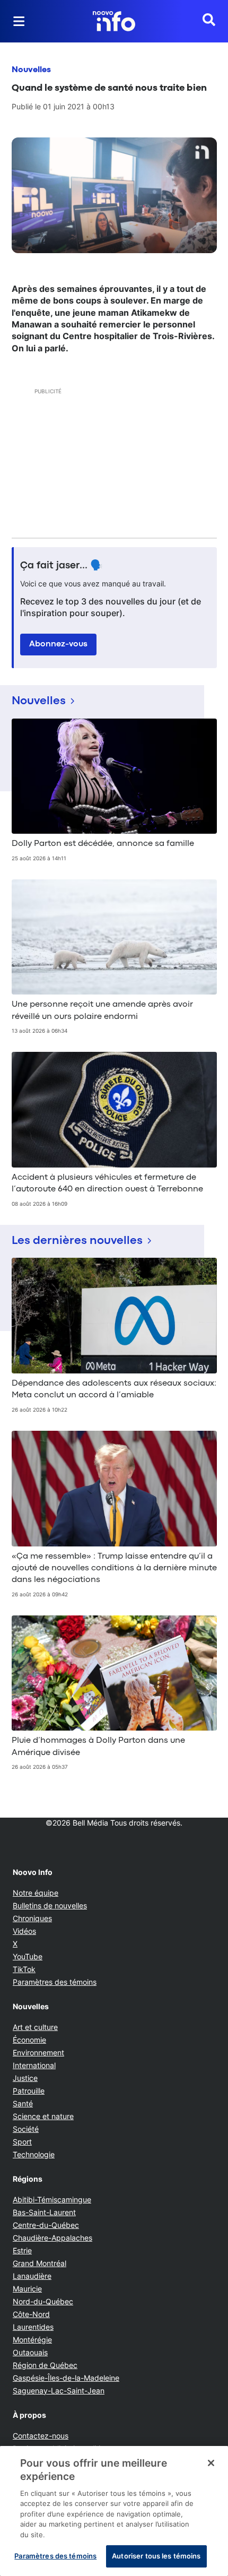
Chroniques (32, 1918)
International (34, 2065)
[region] (114, 2511)
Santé (23, 2103)
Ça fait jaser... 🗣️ (62, 566)
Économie (29, 2040)
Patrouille (29, 2091)
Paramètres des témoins (55, 1982)
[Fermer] (211, 2463)
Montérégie (32, 2340)
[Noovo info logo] (114, 21)
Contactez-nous (41, 2436)
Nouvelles (31, 70)
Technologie (34, 2154)
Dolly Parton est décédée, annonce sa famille (103, 844)
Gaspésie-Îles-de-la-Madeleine (66, 2378)
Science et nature (43, 2116)
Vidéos (24, 1931)
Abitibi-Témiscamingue (52, 2199)
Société (26, 2129)
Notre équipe (36, 1893)
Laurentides (33, 2327)
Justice (25, 2078)
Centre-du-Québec (46, 2225)
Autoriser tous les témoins (156, 2556)
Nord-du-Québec (43, 2301)
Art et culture (35, 2027)
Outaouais (30, 2352)
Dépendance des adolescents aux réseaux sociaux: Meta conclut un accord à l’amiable (114, 1389)
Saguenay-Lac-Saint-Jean (59, 2391)
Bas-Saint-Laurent (44, 2212)
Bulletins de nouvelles (50, 1905)
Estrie (22, 2250)
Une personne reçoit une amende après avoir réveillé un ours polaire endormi (102, 1010)
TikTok (24, 1969)
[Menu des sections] (19, 21)
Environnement (38, 2052)
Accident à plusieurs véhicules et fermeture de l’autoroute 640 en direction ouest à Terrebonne (107, 1183)
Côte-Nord (31, 2314)
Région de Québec (45, 2365)
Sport (22, 2142)
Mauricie (27, 2289)
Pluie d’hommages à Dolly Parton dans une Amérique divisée (98, 1747)
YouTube (28, 1956)
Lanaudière (32, 2276)
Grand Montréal (40, 2263)
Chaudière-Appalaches (52, 2238)
